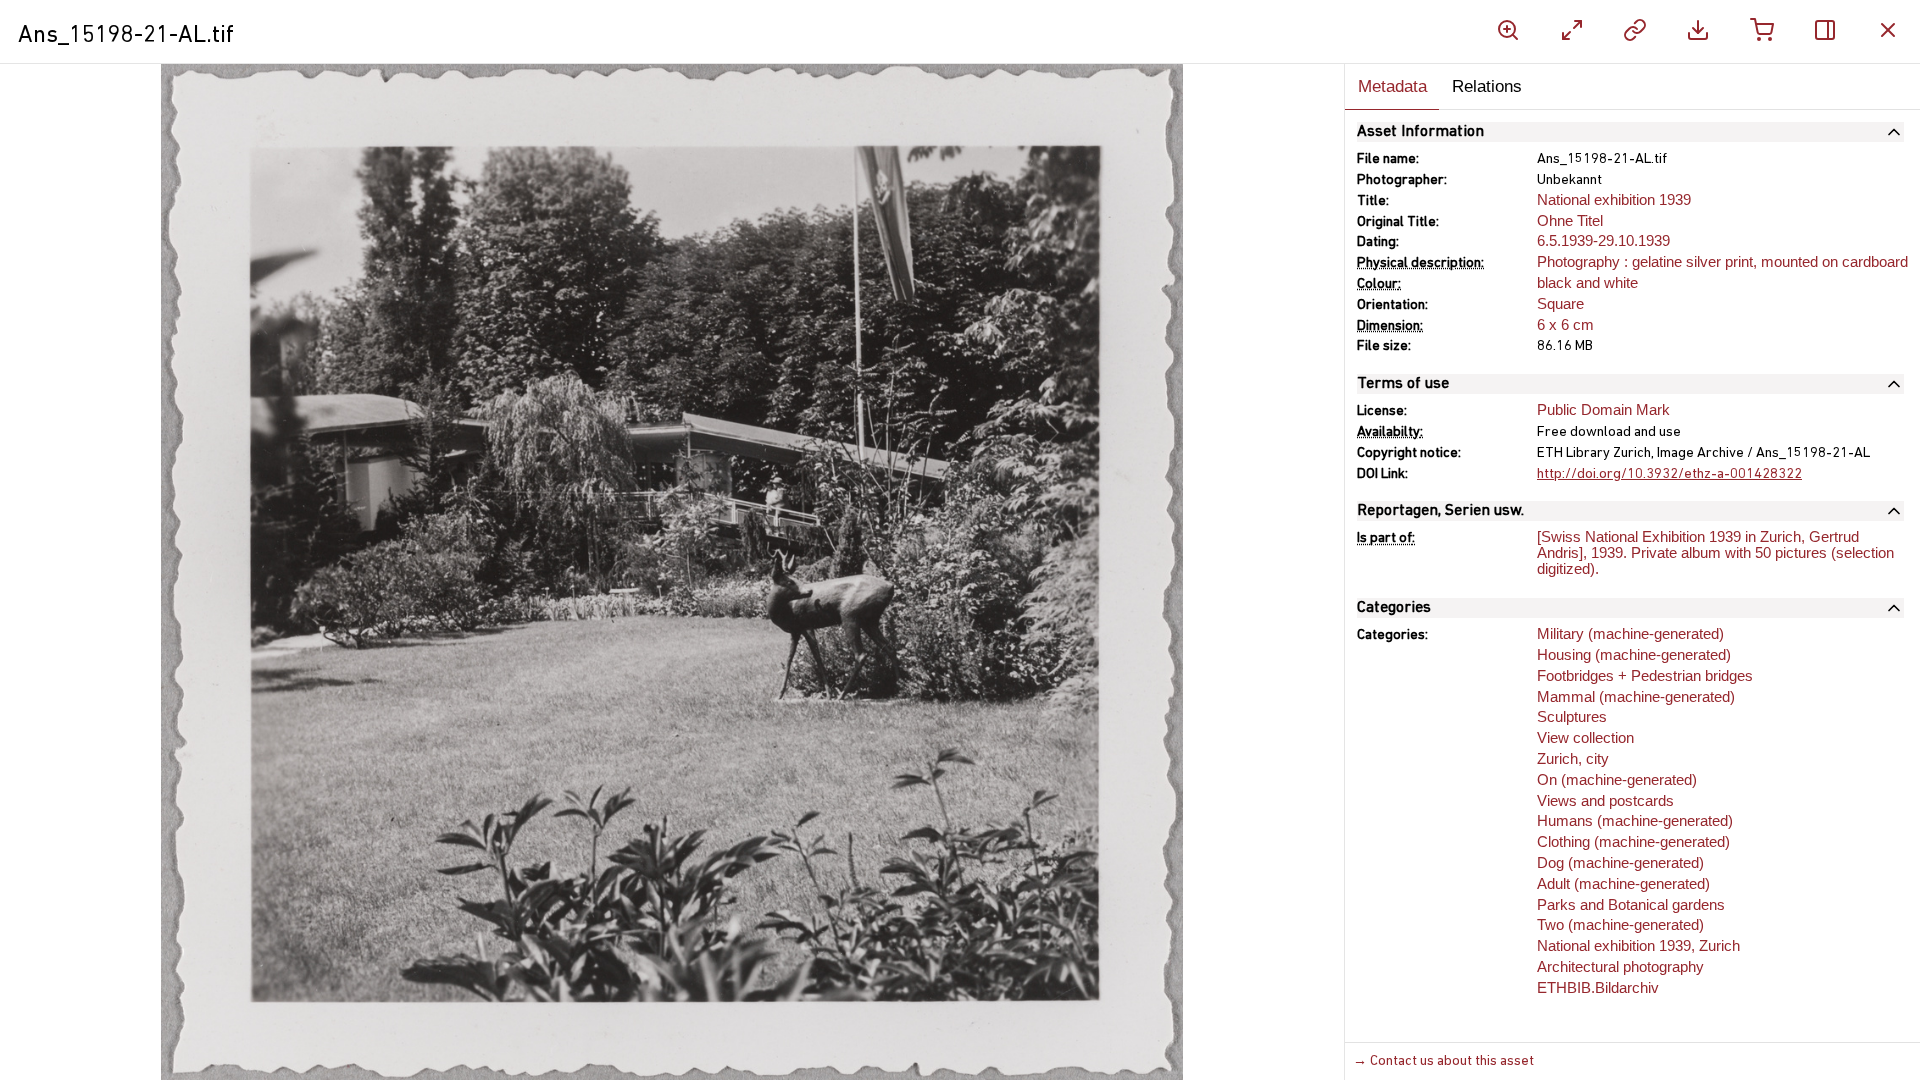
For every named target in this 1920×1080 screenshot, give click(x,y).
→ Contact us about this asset (1443, 1061)
